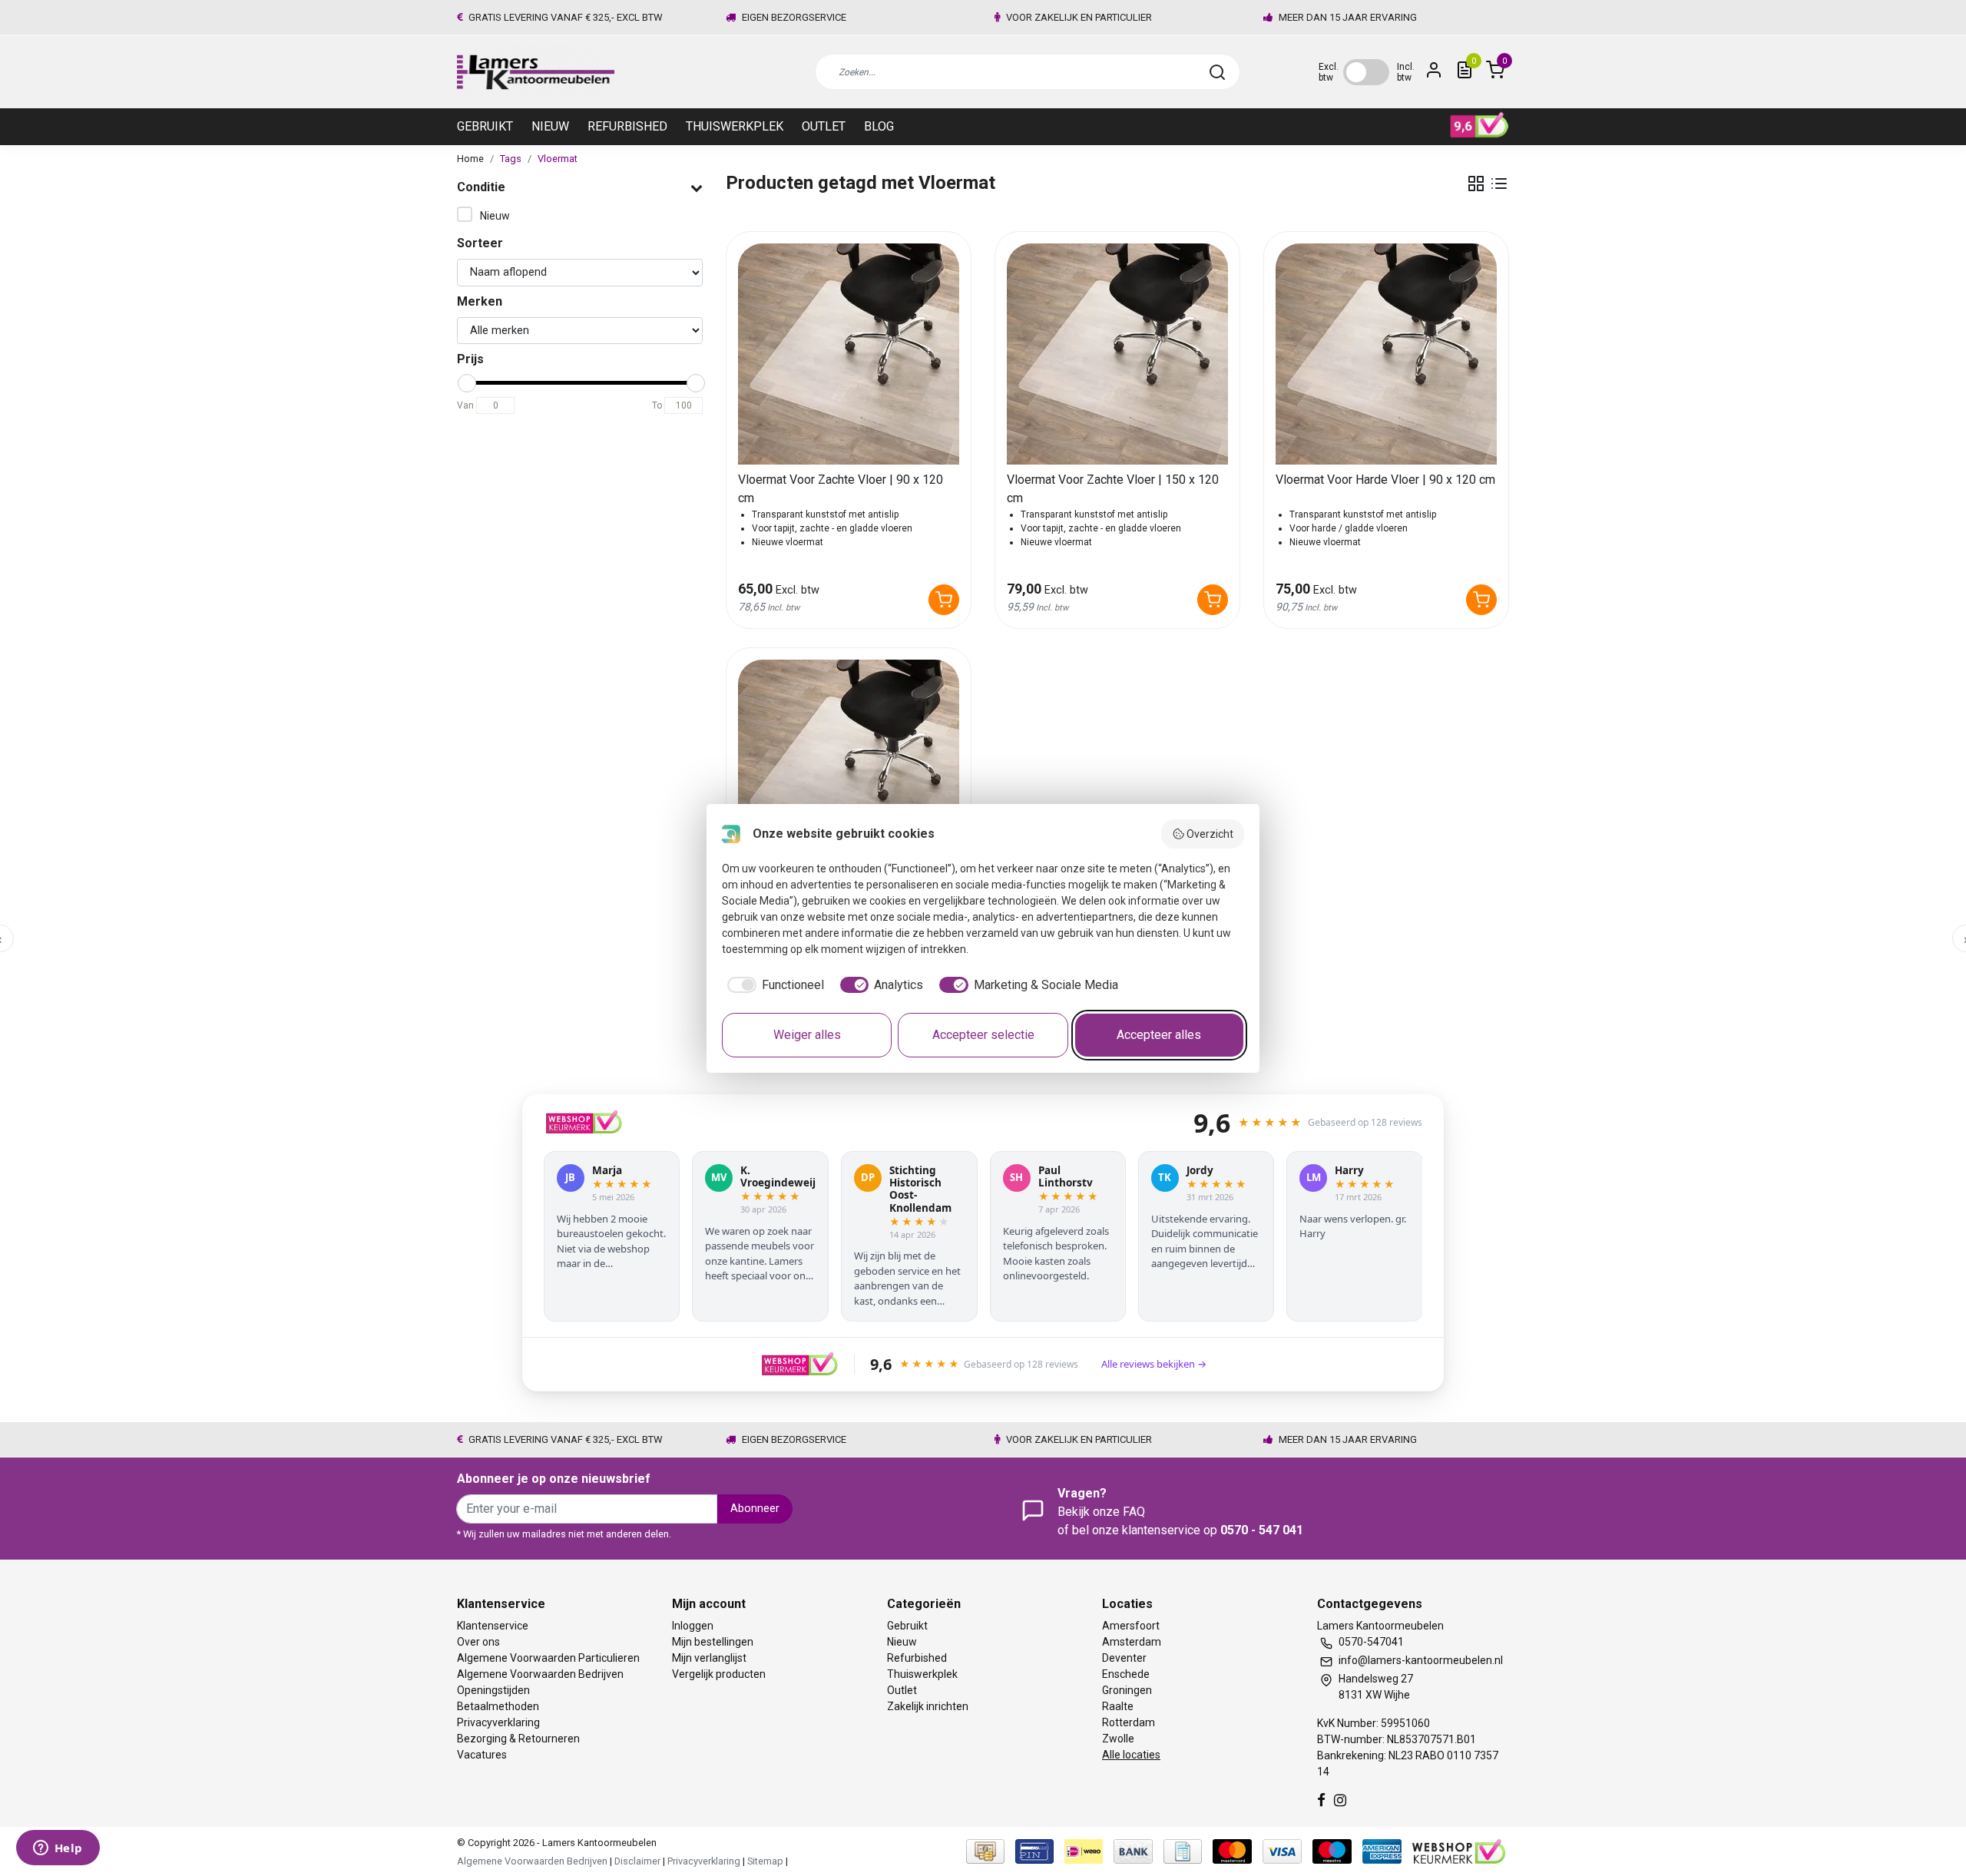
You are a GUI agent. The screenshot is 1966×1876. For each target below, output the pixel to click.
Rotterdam (1129, 1722)
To (657, 405)
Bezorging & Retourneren (518, 1739)
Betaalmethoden (498, 1706)
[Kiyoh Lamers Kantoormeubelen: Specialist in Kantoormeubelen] (1479, 125)
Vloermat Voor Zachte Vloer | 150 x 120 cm (1113, 489)
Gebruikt (485, 126)
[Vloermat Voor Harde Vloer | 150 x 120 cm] (849, 770)
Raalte (1118, 1706)
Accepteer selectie (983, 1035)
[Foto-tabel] (1476, 184)
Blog (879, 126)
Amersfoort (1131, 1626)
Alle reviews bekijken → (1154, 1364)
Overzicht (1210, 834)
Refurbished (627, 126)
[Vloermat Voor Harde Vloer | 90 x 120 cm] (1386, 354)
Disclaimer (637, 1861)
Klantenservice (493, 1626)
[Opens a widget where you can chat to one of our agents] (58, 1849)
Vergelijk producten (719, 1674)
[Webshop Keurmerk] (1459, 1850)
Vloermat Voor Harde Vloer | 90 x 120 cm (1385, 480)
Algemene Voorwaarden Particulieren (548, 1658)
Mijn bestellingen (713, 1642)
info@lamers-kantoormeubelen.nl (1421, 1660)
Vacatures (482, 1755)
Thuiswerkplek (735, 126)
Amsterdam (1132, 1642)
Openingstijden (493, 1690)
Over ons (478, 1642)
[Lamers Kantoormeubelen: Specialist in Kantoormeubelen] (536, 72)
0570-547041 (1371, 1642)
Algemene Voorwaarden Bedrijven (540, 1674)
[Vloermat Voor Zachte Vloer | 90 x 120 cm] (849, 354)
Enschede (1126, 1674)
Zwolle (1118, 1739)
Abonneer (755, 1509)
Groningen (1127, 1690)
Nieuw (550, 126)
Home (470, 159)
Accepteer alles (1159, 1035)
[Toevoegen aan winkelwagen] (944, 600)
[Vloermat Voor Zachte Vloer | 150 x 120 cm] (1117, 354)
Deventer (1124, 1658)
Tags (511, 159)
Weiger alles (807, 1035)
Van (465, 405)
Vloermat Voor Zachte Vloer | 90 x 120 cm (841, 489)
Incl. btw (1406, 72)
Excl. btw (1329, 72)
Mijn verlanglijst (709, 1658)
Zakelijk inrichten (928, 1706)
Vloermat (558, 159)
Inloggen (693, 1626)
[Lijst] (1499, 184)
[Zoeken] (1217, 72)
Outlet (824, 126)
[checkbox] (773, 985)
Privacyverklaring (498, 1722)
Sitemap (765, 1861)
